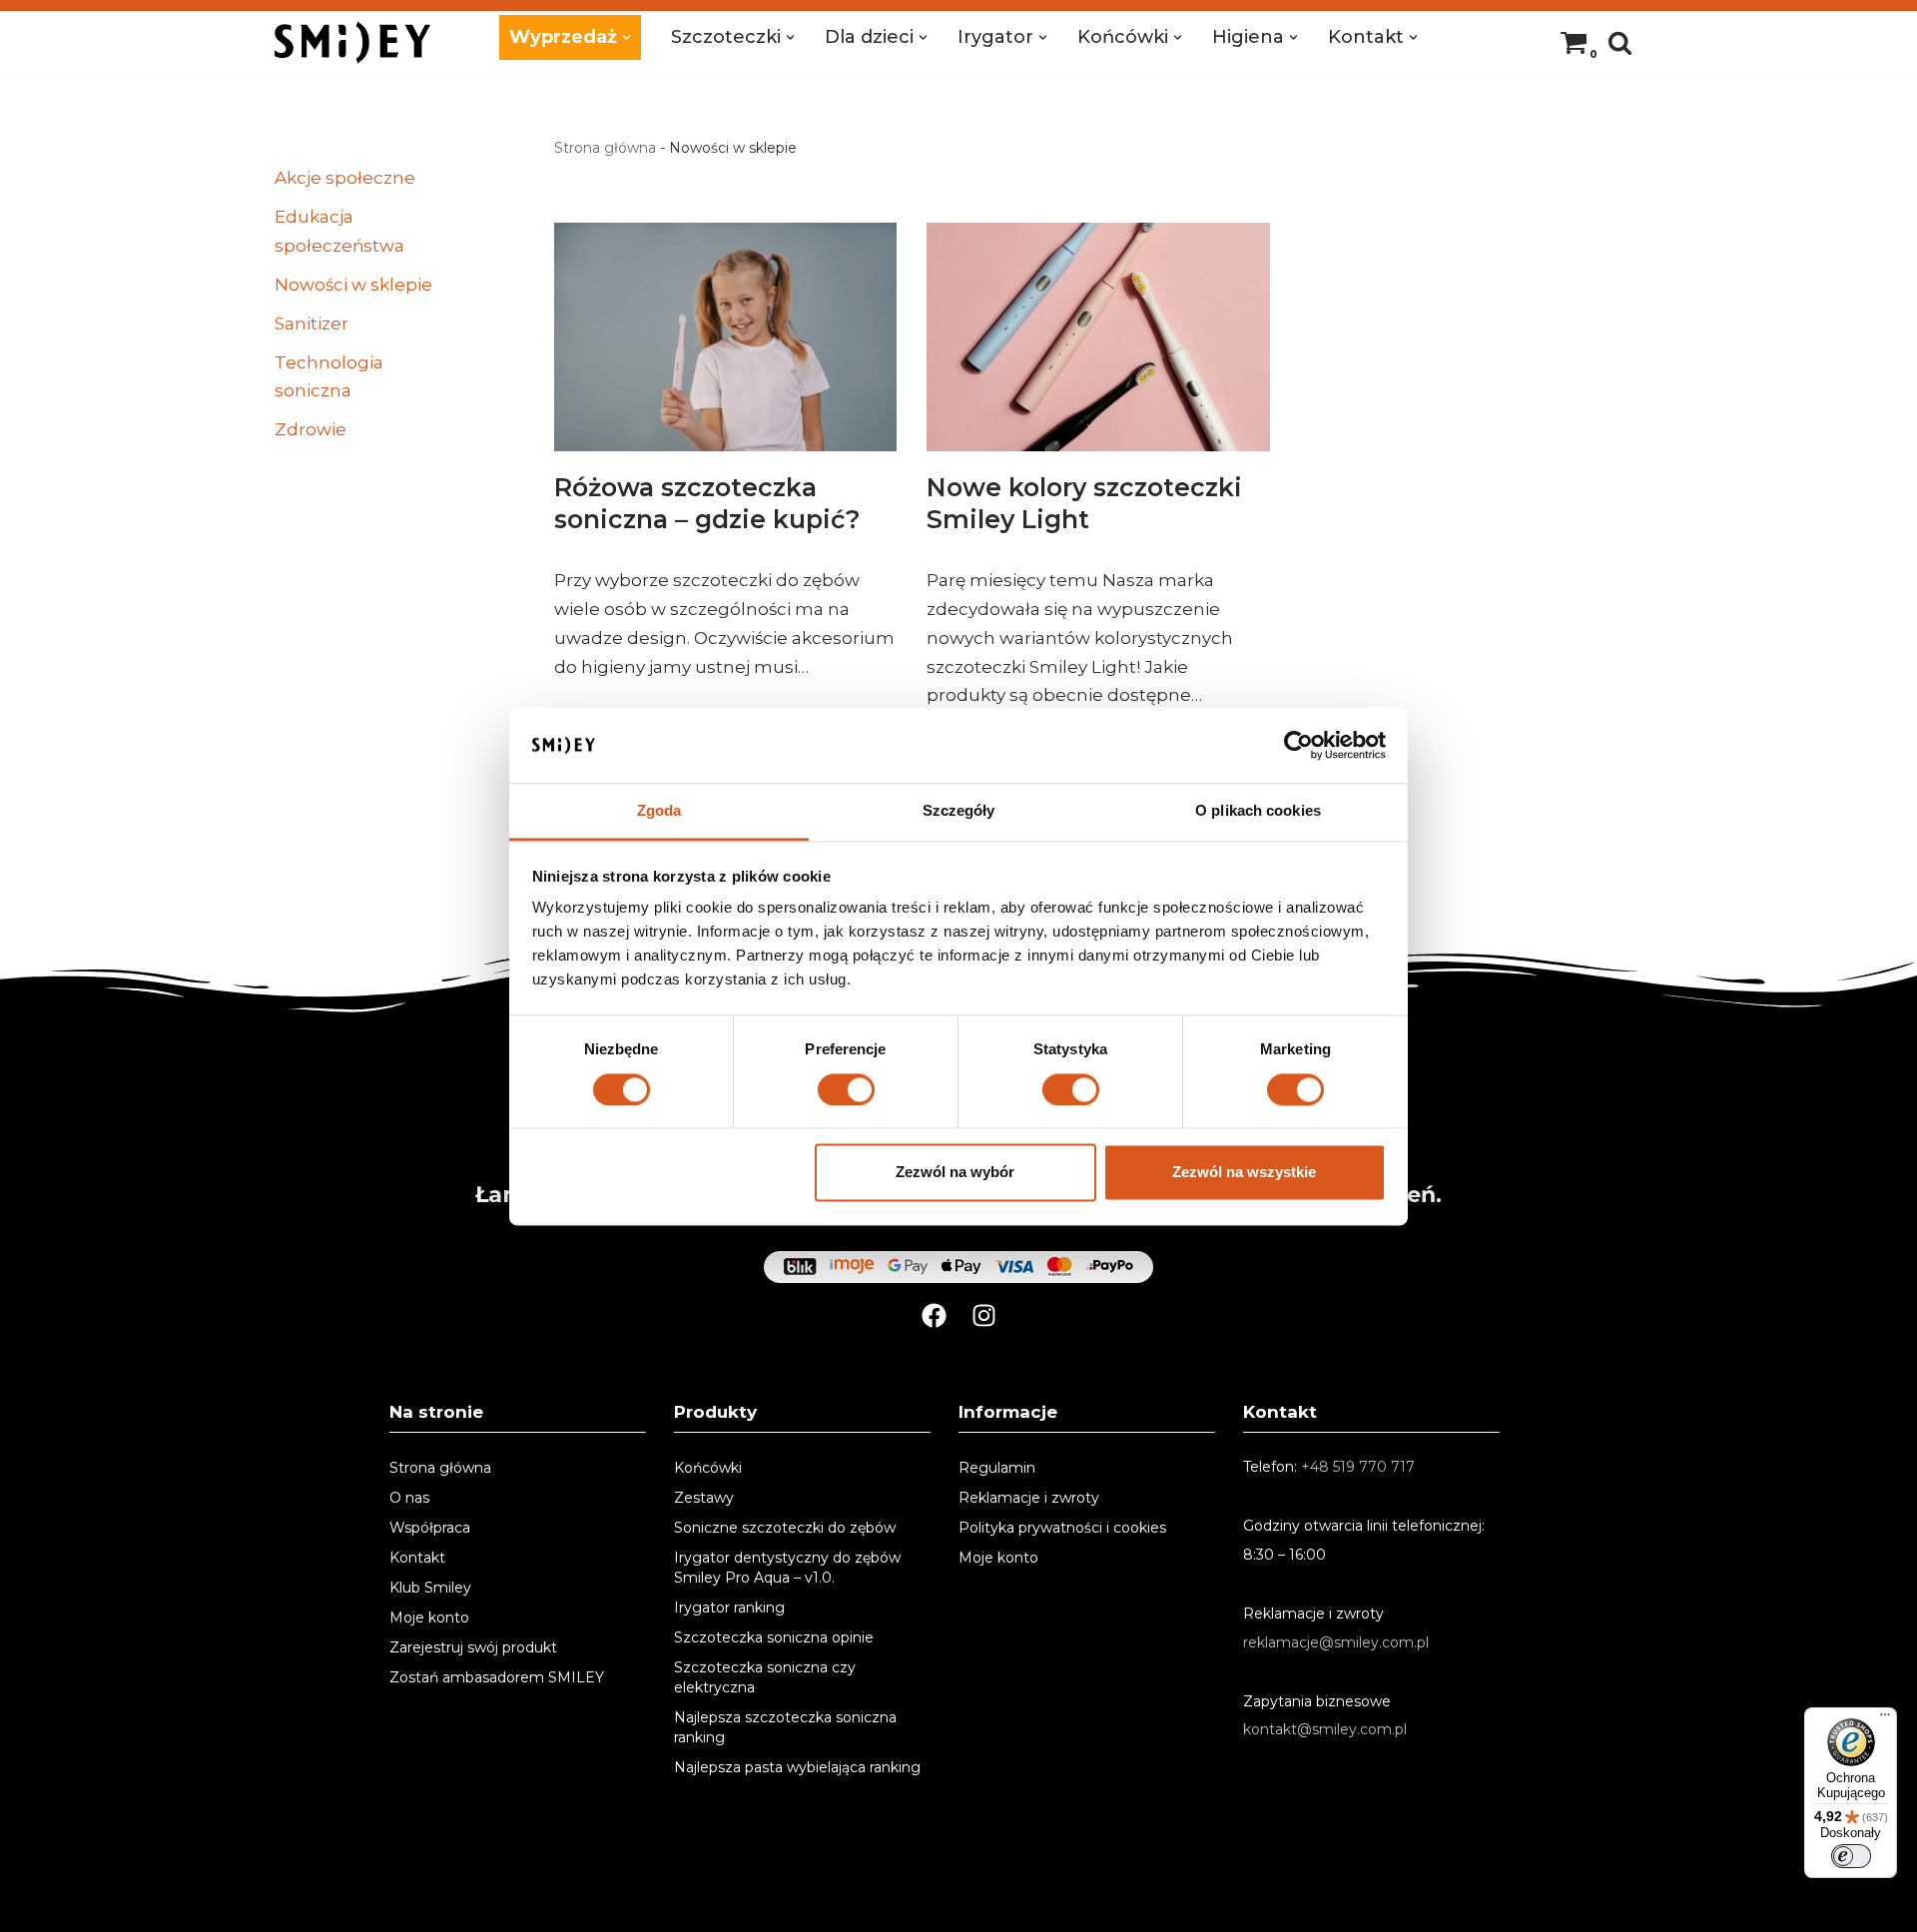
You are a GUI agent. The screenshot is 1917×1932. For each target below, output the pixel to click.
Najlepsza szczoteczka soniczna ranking (785, 1727)
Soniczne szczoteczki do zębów (785, 1528)
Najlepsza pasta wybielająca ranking (797, 1767)
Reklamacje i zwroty (1029, 1498)
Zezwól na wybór (955, 1173)
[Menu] (1885, 1719)
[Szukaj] (1620, 42)
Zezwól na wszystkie (1244, 1173)
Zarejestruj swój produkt (473, 1647)
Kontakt (417, 1558)
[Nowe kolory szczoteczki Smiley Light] (1098, 337)
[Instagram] (984, 1315)
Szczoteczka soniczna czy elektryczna (765, 1677)
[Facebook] (934, 1315)
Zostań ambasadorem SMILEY (497, 1677)
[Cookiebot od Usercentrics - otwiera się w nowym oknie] (1298, 745)
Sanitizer (312, 323)
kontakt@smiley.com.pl (1325, 1729)
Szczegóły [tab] (959, 811)
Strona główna (605, 148)
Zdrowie (311, 429)
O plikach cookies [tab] (1258, 811)
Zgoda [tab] (659, 811)
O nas (409, 1498)
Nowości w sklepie (353, 285)
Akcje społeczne (345, 178)
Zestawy (704, 1498)
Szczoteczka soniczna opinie (774, 1637)
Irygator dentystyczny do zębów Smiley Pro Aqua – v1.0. (787, 1568)
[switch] (846, 1089)
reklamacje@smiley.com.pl (1336, 1642)
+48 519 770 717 (1358, 1467)
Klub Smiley (430, 1588)
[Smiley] (352, 42)
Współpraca (430, 1528)
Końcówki (708, 1468)
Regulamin (997, 1468)
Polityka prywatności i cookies (1062, 1528)
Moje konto (429, 1617)
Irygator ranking (729, 1608)
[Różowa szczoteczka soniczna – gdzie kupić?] (725, 337)
